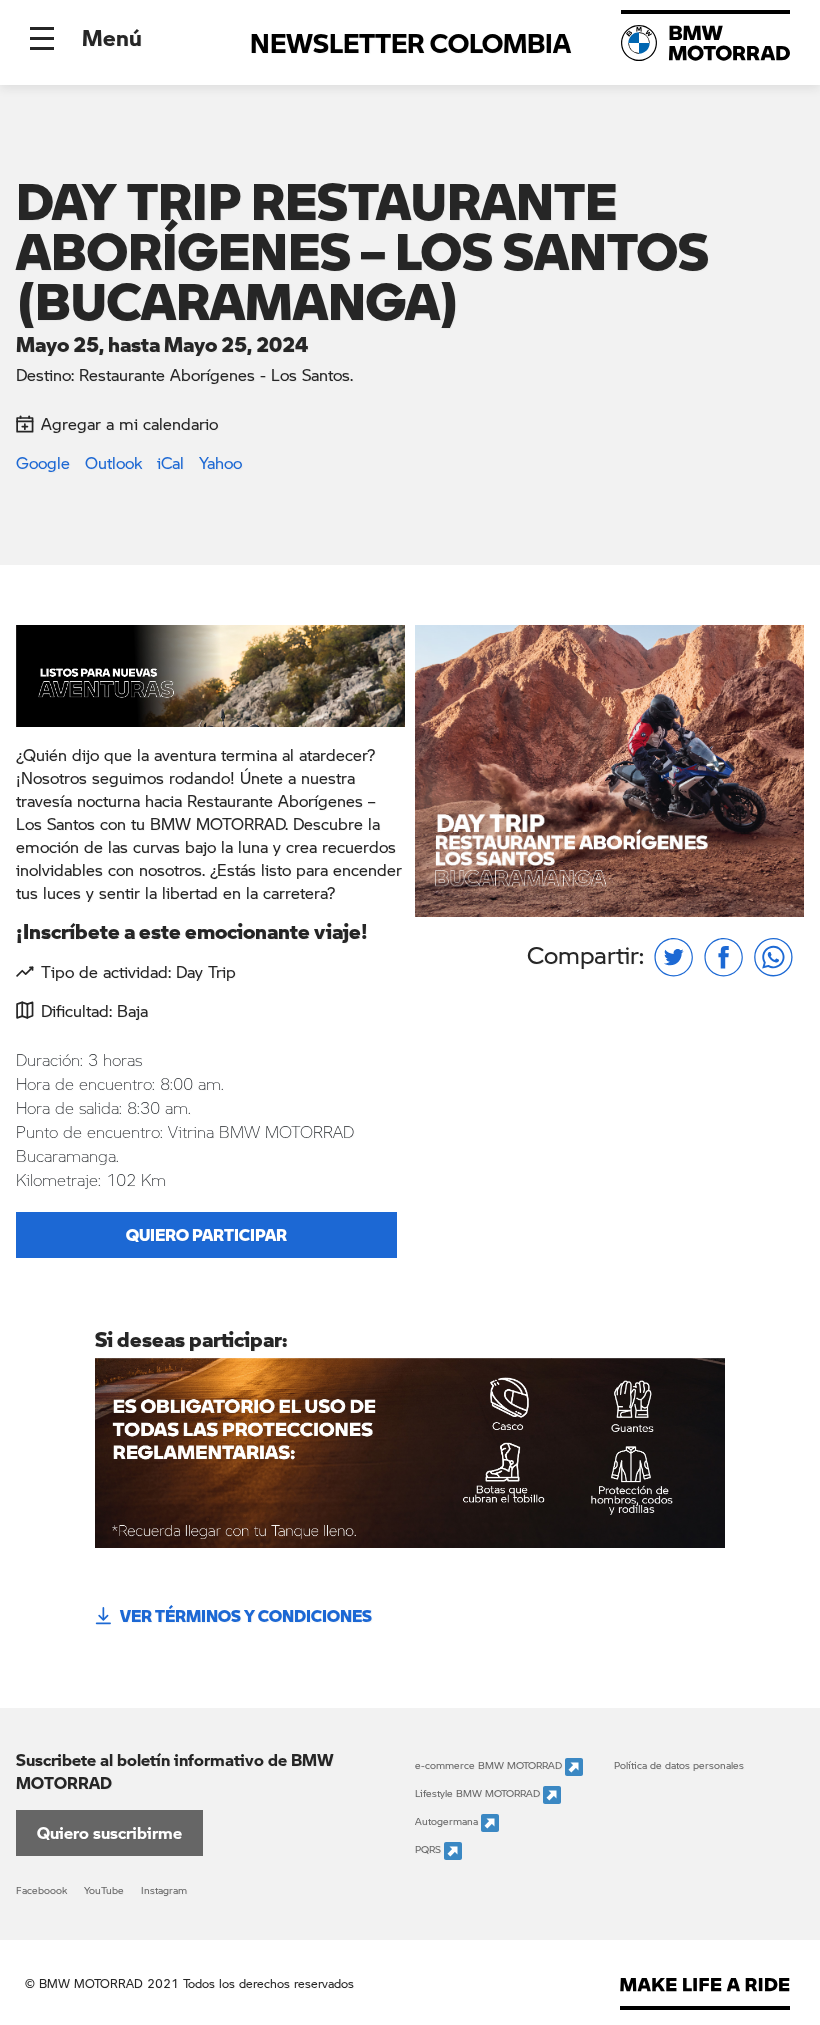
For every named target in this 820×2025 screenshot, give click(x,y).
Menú (112, 37)
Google (43, 462)
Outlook (113, 462)
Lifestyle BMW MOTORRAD (479, 1794)
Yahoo (220, 462)
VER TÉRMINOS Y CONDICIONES (246, 1615)
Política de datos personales (679, 1765)
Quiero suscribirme (109, 1832)
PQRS (429, 1850)
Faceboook (41, 1890)
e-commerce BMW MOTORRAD (490, 1766)
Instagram (164, 1890)
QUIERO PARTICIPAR (206, 1234)
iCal (170, 462)
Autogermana (448, 1822)
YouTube (104, 1890)
